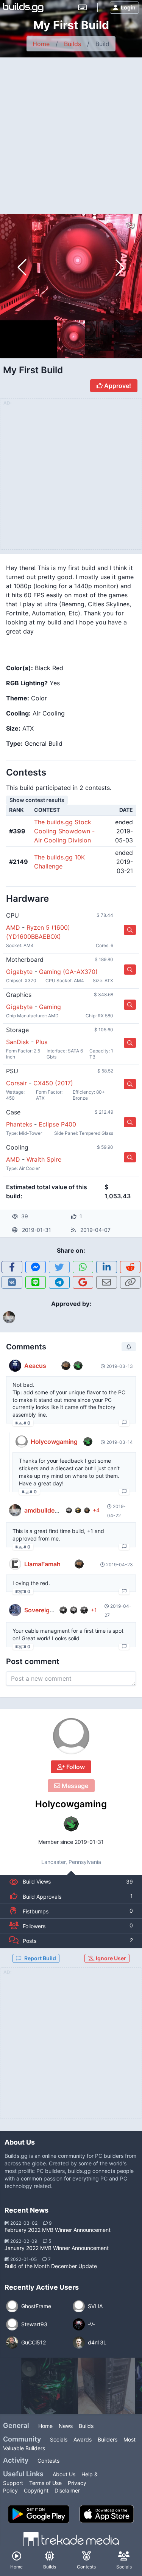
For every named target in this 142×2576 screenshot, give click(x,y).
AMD (13, 927)
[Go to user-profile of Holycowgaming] (71, 1736)
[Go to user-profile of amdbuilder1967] (15, 1510)
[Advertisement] (71, 132)
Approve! (117, 386)
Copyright (36, 2490)
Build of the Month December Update (51, 2266)
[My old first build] (50, 2386)
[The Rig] (106, 2386)
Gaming (50, 1007)
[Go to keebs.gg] (82, 8)
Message (74, 1786)
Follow (75, 1767)
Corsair (16, 1083)
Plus (41, 1042)
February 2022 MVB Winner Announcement (58, 2230)
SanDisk (18, 1042)
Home (41, 44)
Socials (59, 2439)
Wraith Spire (44, 1159)
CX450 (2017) (53, 1083)
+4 (96, 1510)
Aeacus (35, 1366)
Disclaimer (67, 2490)
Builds (73, 44)
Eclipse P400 (57, 1124)
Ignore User (110, 1958)
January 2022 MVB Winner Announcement (57, 2248)
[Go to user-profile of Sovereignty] (15, 1610)
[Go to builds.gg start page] (23, 8)
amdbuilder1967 (48, 1510)
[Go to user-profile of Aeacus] (15, 1366)
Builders (108, 2439)
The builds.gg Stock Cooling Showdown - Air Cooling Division (64, 831)
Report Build (40, 1958)
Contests (48, 2461)
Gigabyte (19, 972)
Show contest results (37, 800)
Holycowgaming (71, 1804)
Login (128, 7)
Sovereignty (42, 1610)
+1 (94, 1610)
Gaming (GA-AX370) (68, 972)
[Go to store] (130, 930)
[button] (120, 267)
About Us (64, 2474)
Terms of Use (45, 2483)
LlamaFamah (42, 1564)
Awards (83, 2439)
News (66, 2426)
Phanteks (19, 1124)
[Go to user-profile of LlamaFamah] (15, 1564)
